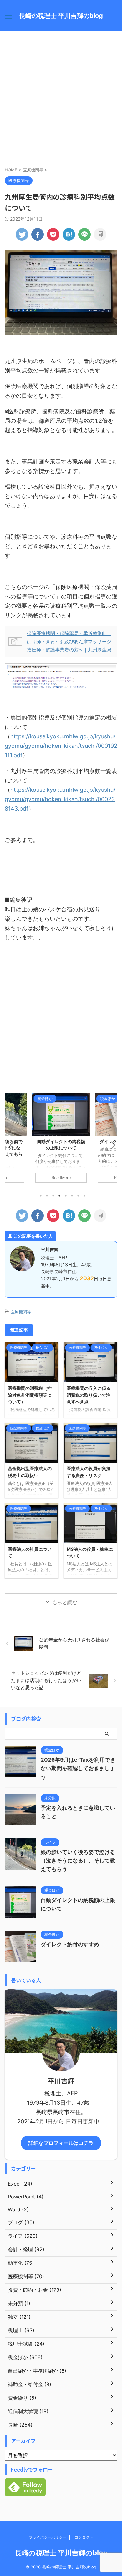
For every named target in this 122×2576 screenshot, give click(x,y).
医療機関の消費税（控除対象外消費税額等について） (30, 1395)
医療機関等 (21, 1312)
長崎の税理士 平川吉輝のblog (61, 16)
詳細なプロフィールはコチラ (61, 2143)
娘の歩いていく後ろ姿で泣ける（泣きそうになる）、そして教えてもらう (78, 1861)
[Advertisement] (61, 99)
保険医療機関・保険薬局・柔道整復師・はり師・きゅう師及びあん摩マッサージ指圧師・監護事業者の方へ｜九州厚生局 (69, 642)
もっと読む (65, 1602)
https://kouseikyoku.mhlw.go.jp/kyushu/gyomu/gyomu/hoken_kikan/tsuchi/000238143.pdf (60, 799)
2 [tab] (47, 1196)
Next (112, 1145)
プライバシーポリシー (48, 2537)
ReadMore (63, 1178)
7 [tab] (78, 1196)
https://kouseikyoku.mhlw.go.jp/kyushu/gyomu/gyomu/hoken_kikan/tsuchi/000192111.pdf (61, 746)
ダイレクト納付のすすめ (63, 1141)
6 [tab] (72, 1196)
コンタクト (84, 2537)
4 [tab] (59, 1196)
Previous (10, 1145)
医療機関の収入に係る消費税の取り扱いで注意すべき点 (89, 1395)
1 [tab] (41, 1196)
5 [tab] (66, 1196)
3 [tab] (53, 1196)
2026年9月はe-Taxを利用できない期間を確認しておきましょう (78, 1768)
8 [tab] (84, 1196)
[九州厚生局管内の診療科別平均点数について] (69, 234)
